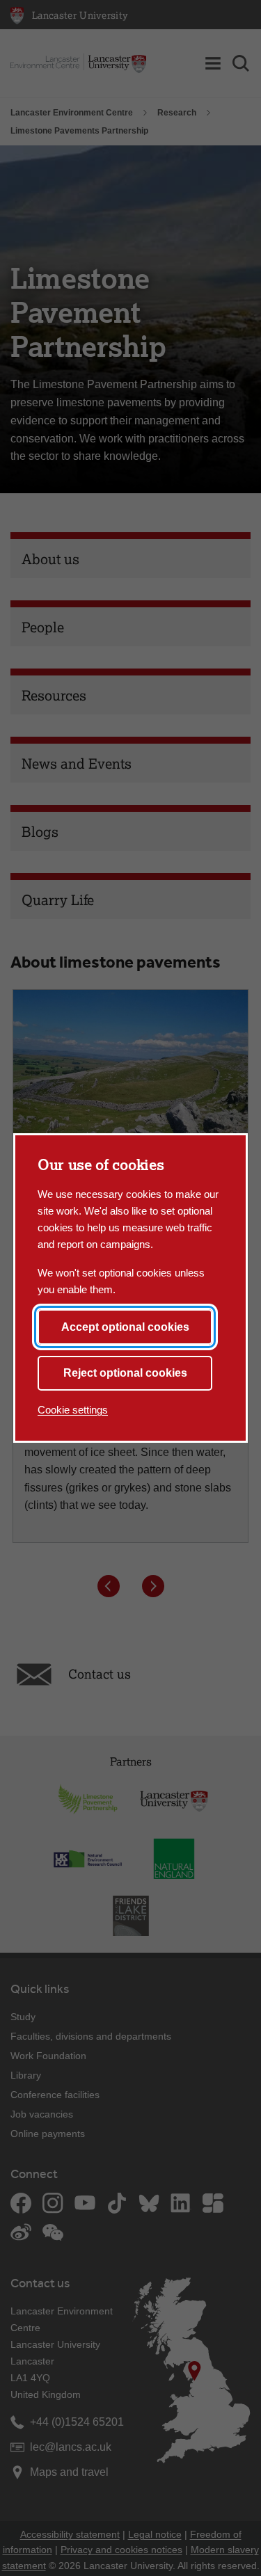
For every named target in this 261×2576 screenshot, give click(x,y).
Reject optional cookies (125, 1373)
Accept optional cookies (125, 1327)
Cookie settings (73, 1410)
